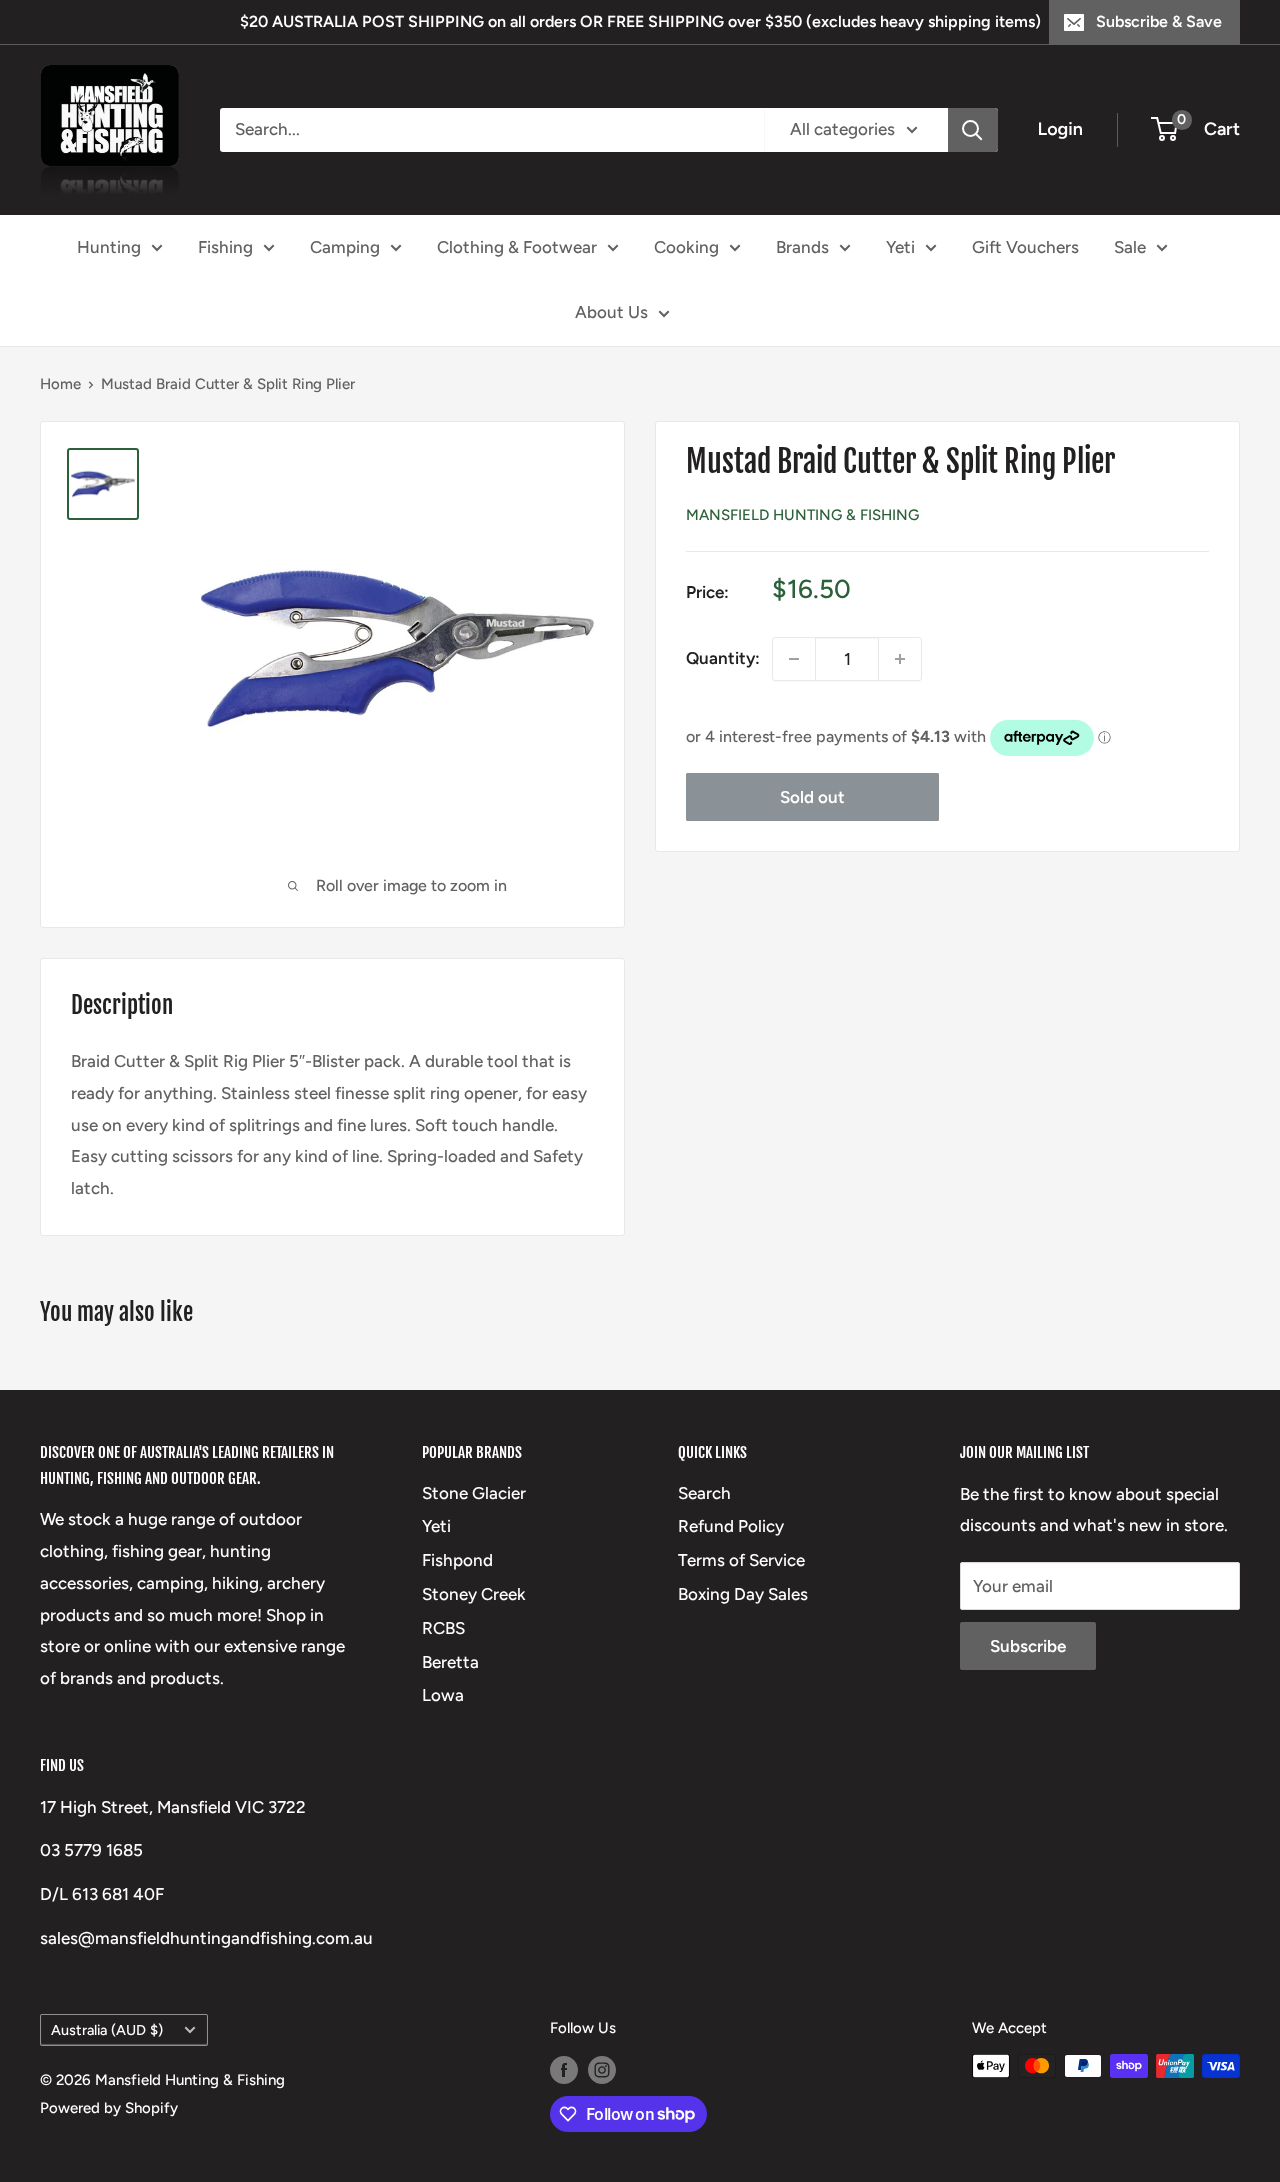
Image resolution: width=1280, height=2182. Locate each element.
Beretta (450, 1662)
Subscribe (1028, 1646)
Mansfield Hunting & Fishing (802, 515)
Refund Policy (731, 1526)
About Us (611, 312)
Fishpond (457, 1560)
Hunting (109, 246)
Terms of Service (741, 1560)
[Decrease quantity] (794, 659)
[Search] (973, 130)
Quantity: (723, 658)
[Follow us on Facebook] (564, 2068)
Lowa (443, 1695)
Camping (345, 246)
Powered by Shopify (109, 2108)
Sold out (812, 797)
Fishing (225, 246)
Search (704, 1493)
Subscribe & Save (1159, 21)
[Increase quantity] (900, 659)
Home (60, 384)
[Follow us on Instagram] (602, 2068)
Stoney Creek (474, 1594)
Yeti (900, 246)
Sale (1130, 246)
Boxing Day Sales (743, 1594)
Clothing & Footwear (517, 246)
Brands (802, 246)
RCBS (443, 1628)
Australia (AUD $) (107, 2030)
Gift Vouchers (1025, 246)
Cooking (686, 246)
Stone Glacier (474, 1493)
